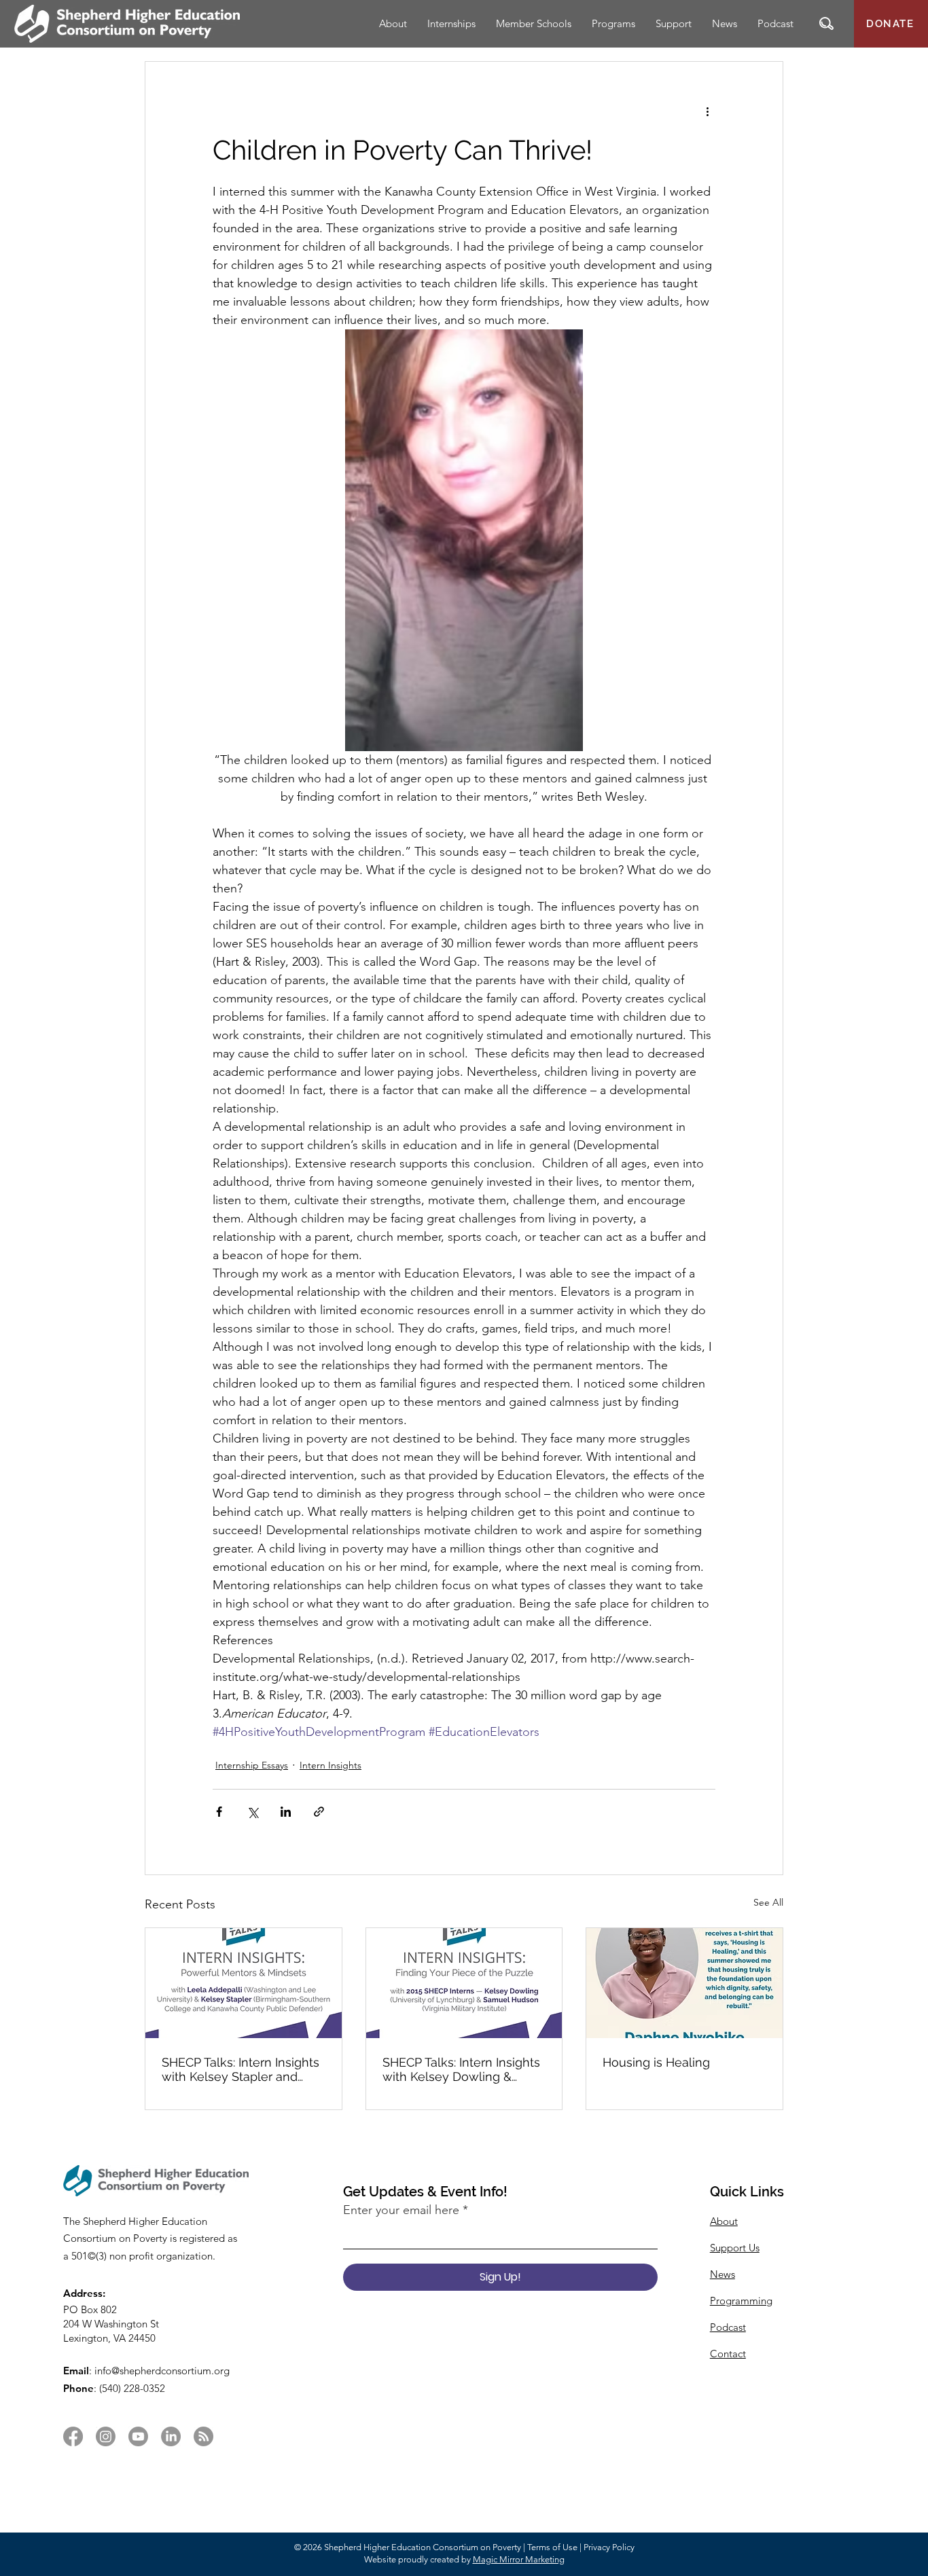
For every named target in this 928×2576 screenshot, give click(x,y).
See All (768, 1902)
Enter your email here (401, 2210)
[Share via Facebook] (219, 1812)
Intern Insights (331, 1765)
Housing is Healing (656, 2062)
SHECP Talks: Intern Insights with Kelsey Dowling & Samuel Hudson (461, 2069)
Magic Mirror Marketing (519, 2559)
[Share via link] (319, 1812)
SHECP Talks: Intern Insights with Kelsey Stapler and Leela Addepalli (240, 2069)
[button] (826, 23)
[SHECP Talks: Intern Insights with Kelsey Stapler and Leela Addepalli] (244, 1983)
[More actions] (707, 111)
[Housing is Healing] (684, 1983)
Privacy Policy (609, 2547)
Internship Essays (252, 1765)
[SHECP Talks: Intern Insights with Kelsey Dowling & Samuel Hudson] (464, 1983)
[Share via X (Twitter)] (252, 1812)
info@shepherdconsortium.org (162, 2371)
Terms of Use (552, 2547)
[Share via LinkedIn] (286, 1812)
